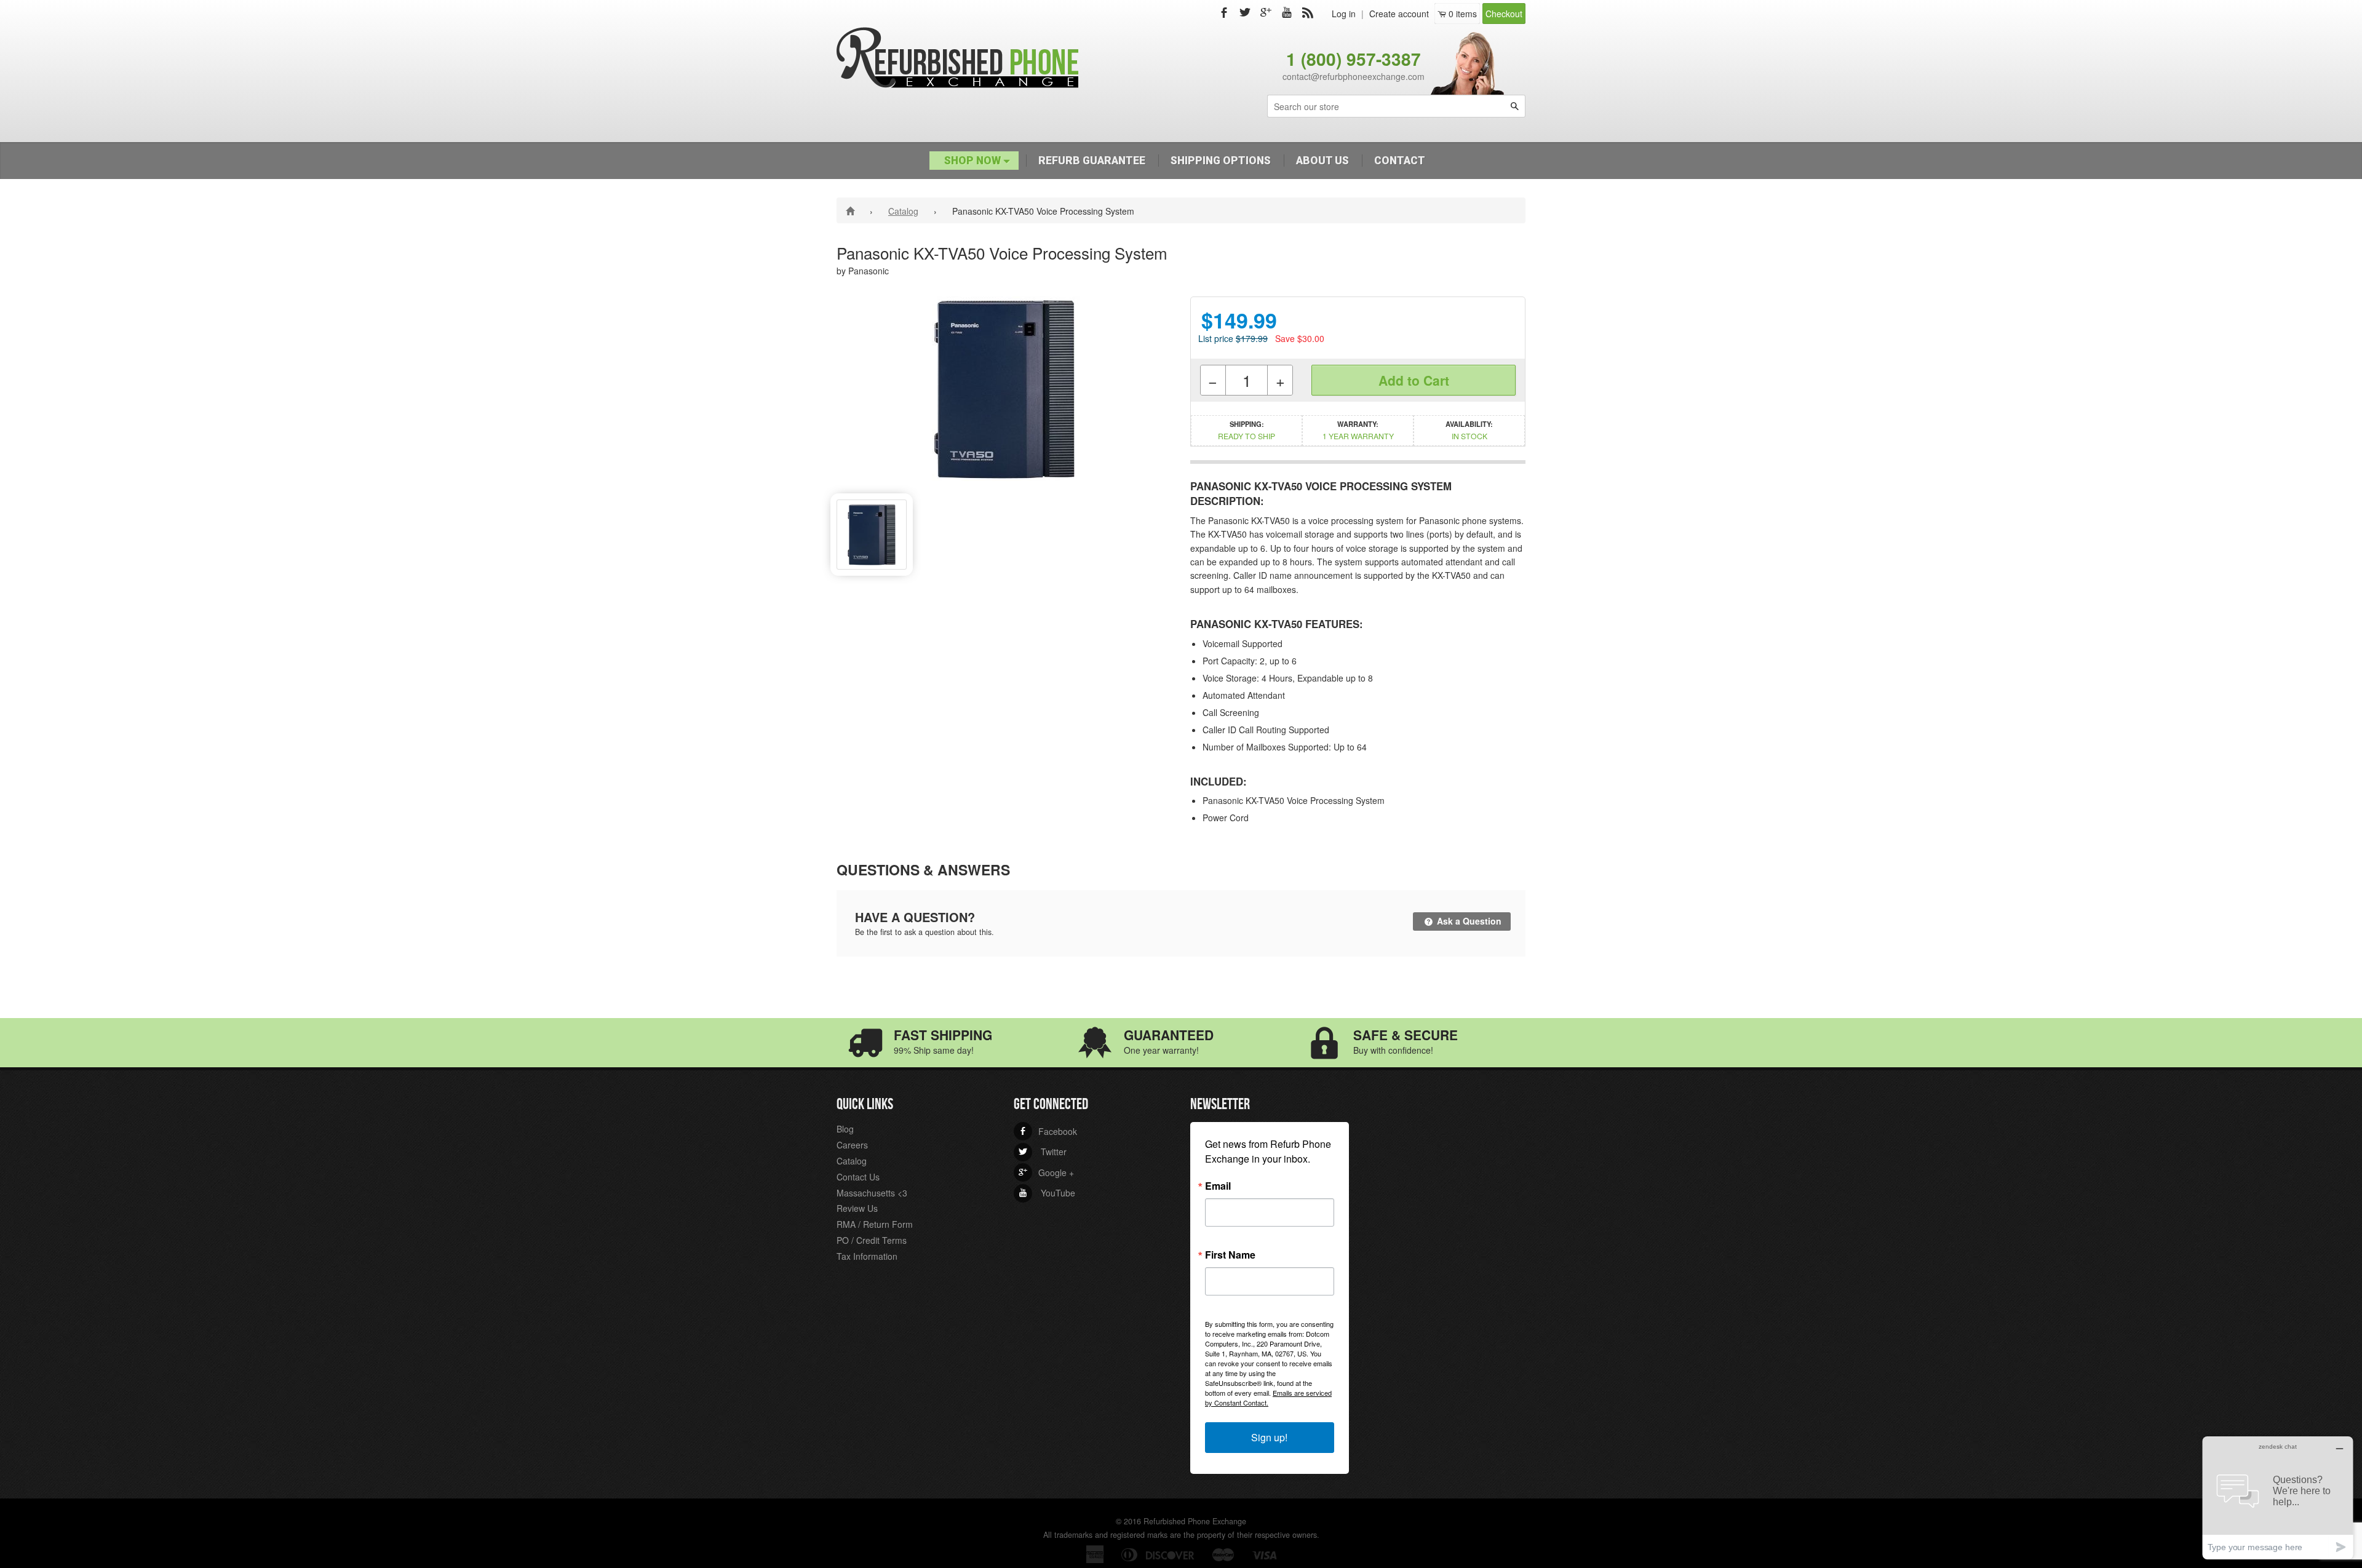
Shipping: (1247, 430)
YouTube (1047, 1193)
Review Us (857, 1208)
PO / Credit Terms (872, 1240)
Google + (1046, 1172)
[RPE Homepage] (852, 210)
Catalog (903, 211)
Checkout (1504, 14)
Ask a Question (1468, 921)
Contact (1400, 161)
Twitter (1043, 1152)
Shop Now (974, 161)
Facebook (1048, 1131)
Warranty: (1358, 430)
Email (1218, 1186)
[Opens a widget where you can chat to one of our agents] (2278, 1498)
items (1463, 14)
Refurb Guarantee (1092, 161)
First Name (1230, 1255)
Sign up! (1269, 1437)
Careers (852, 1145)
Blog (845, 1129)
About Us (1322, 161)
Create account (1399, 14)
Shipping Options (1221, 161)
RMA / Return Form (875, 1224)
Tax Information (867, 1256)
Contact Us (858, 1177)
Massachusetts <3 (872, 1193)
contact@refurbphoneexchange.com (1354, 76)
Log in (1344, 14)
